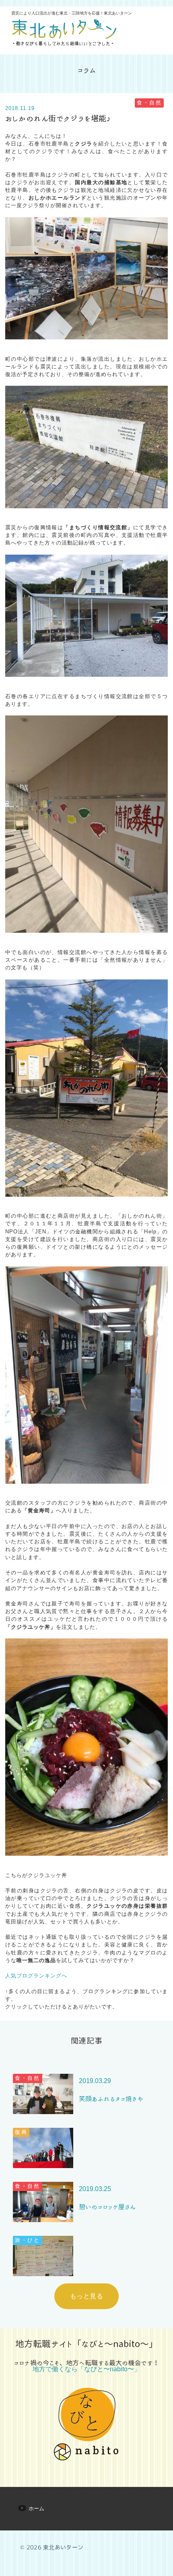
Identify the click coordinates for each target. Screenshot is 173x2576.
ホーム (36, 2508)
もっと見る (86, 2296)
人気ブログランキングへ (36, 1976)
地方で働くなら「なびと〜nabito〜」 (86, 2369)
